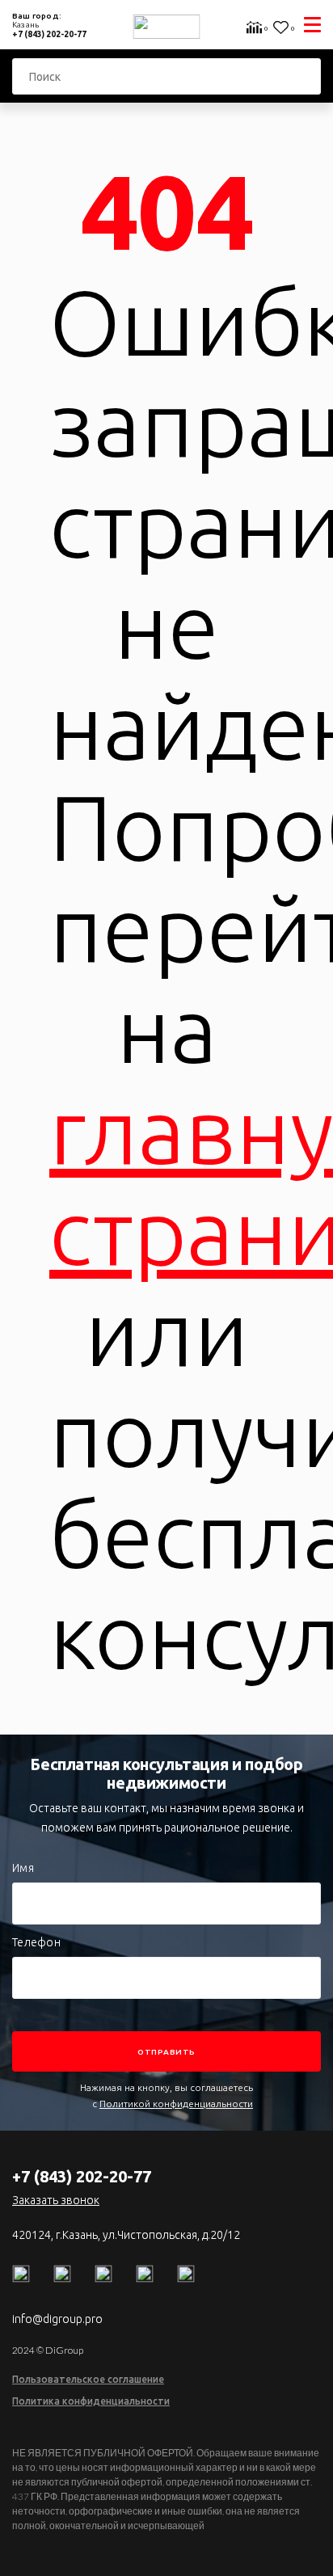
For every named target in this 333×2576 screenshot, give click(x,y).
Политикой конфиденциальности (176, 2104)
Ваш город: (38, 20)
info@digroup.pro (57, 2319)
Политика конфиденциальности (91, 2401)
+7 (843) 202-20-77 (49, 34)
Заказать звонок (56, 2200)
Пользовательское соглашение (88, 2379)
